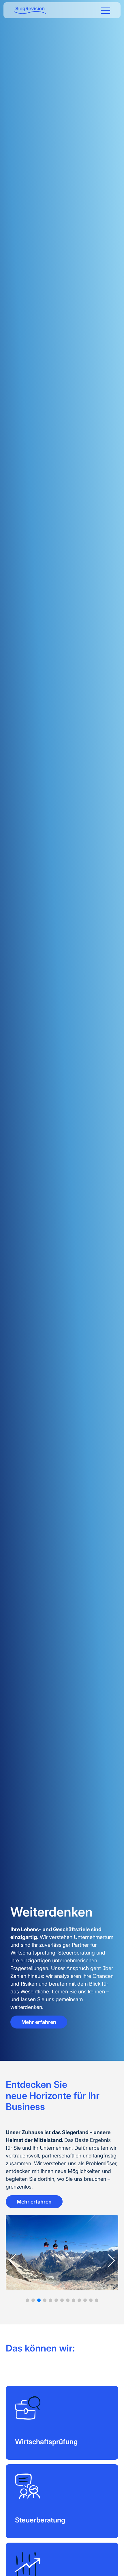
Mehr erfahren (39, 2022)
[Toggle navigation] (106, 10)
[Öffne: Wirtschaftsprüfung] (62, 2423)
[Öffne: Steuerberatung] (62, 2501)
